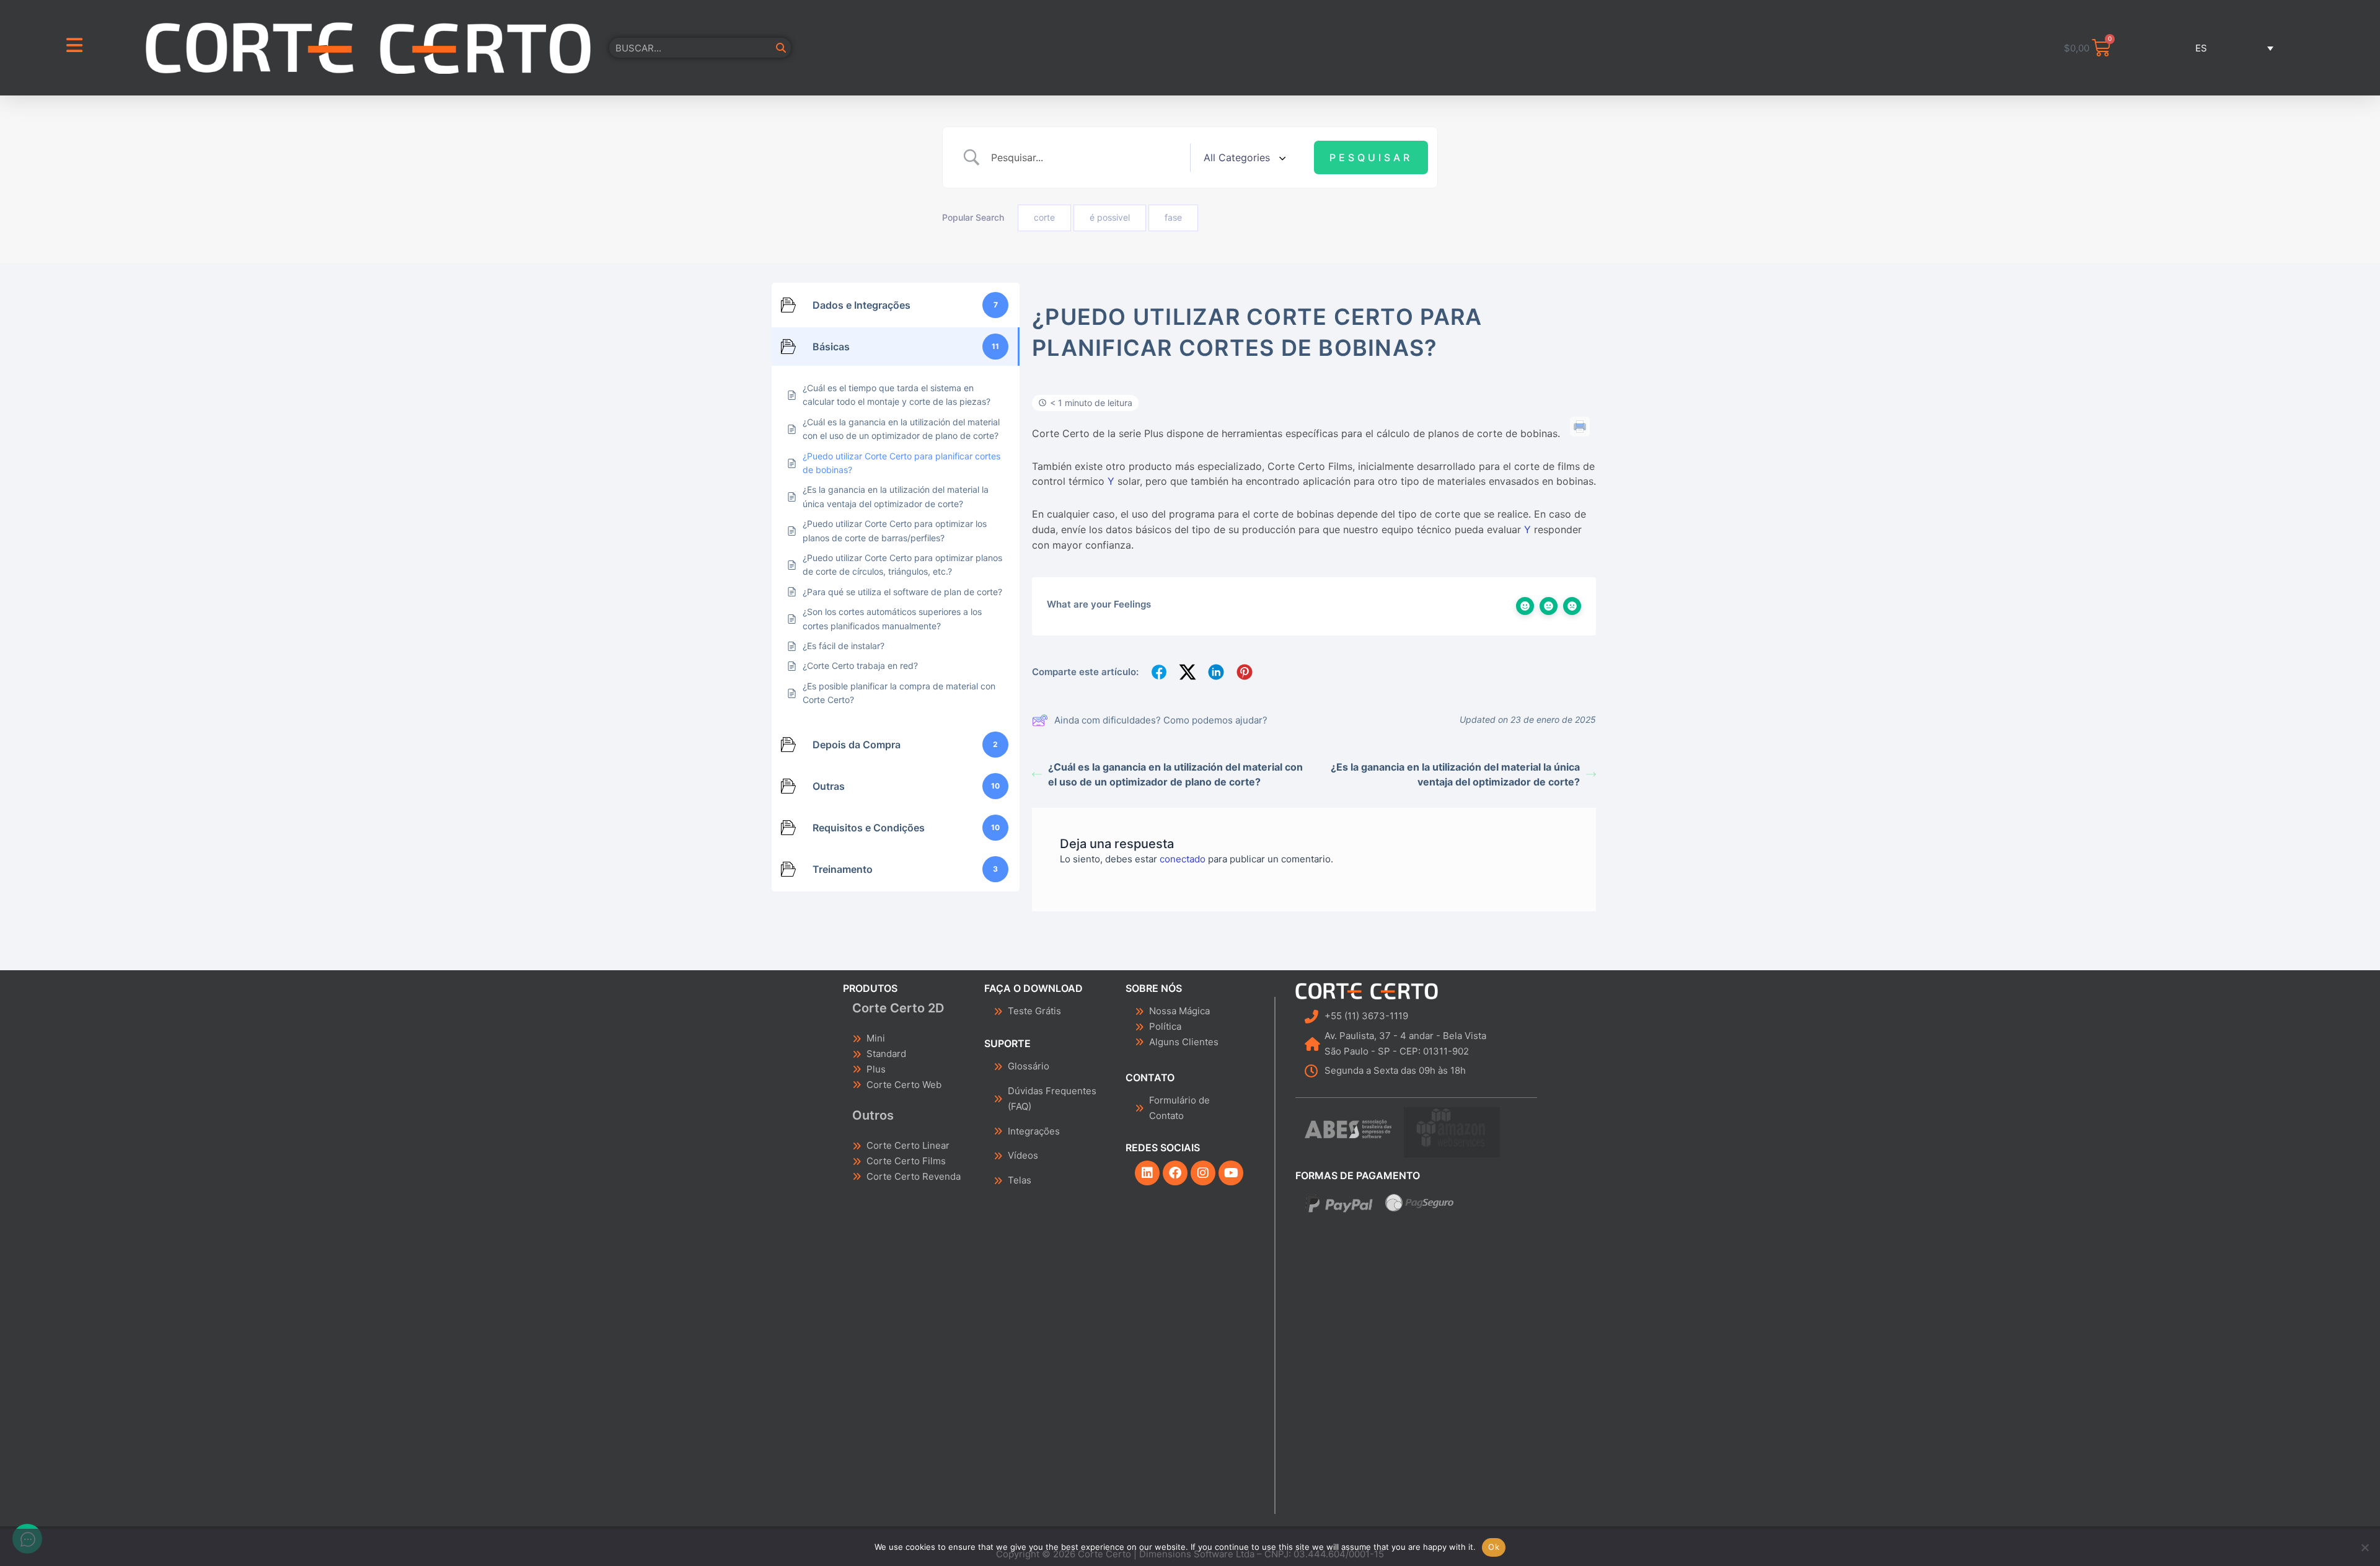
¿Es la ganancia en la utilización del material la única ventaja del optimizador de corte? (1455, 774)
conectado (1183, 859)
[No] (2365, 1547)
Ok (1494, 1547)
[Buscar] (781, 48)
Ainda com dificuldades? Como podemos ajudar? (1161, 720)
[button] (2208, 48)
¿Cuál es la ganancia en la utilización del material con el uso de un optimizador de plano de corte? (1175, 774)
